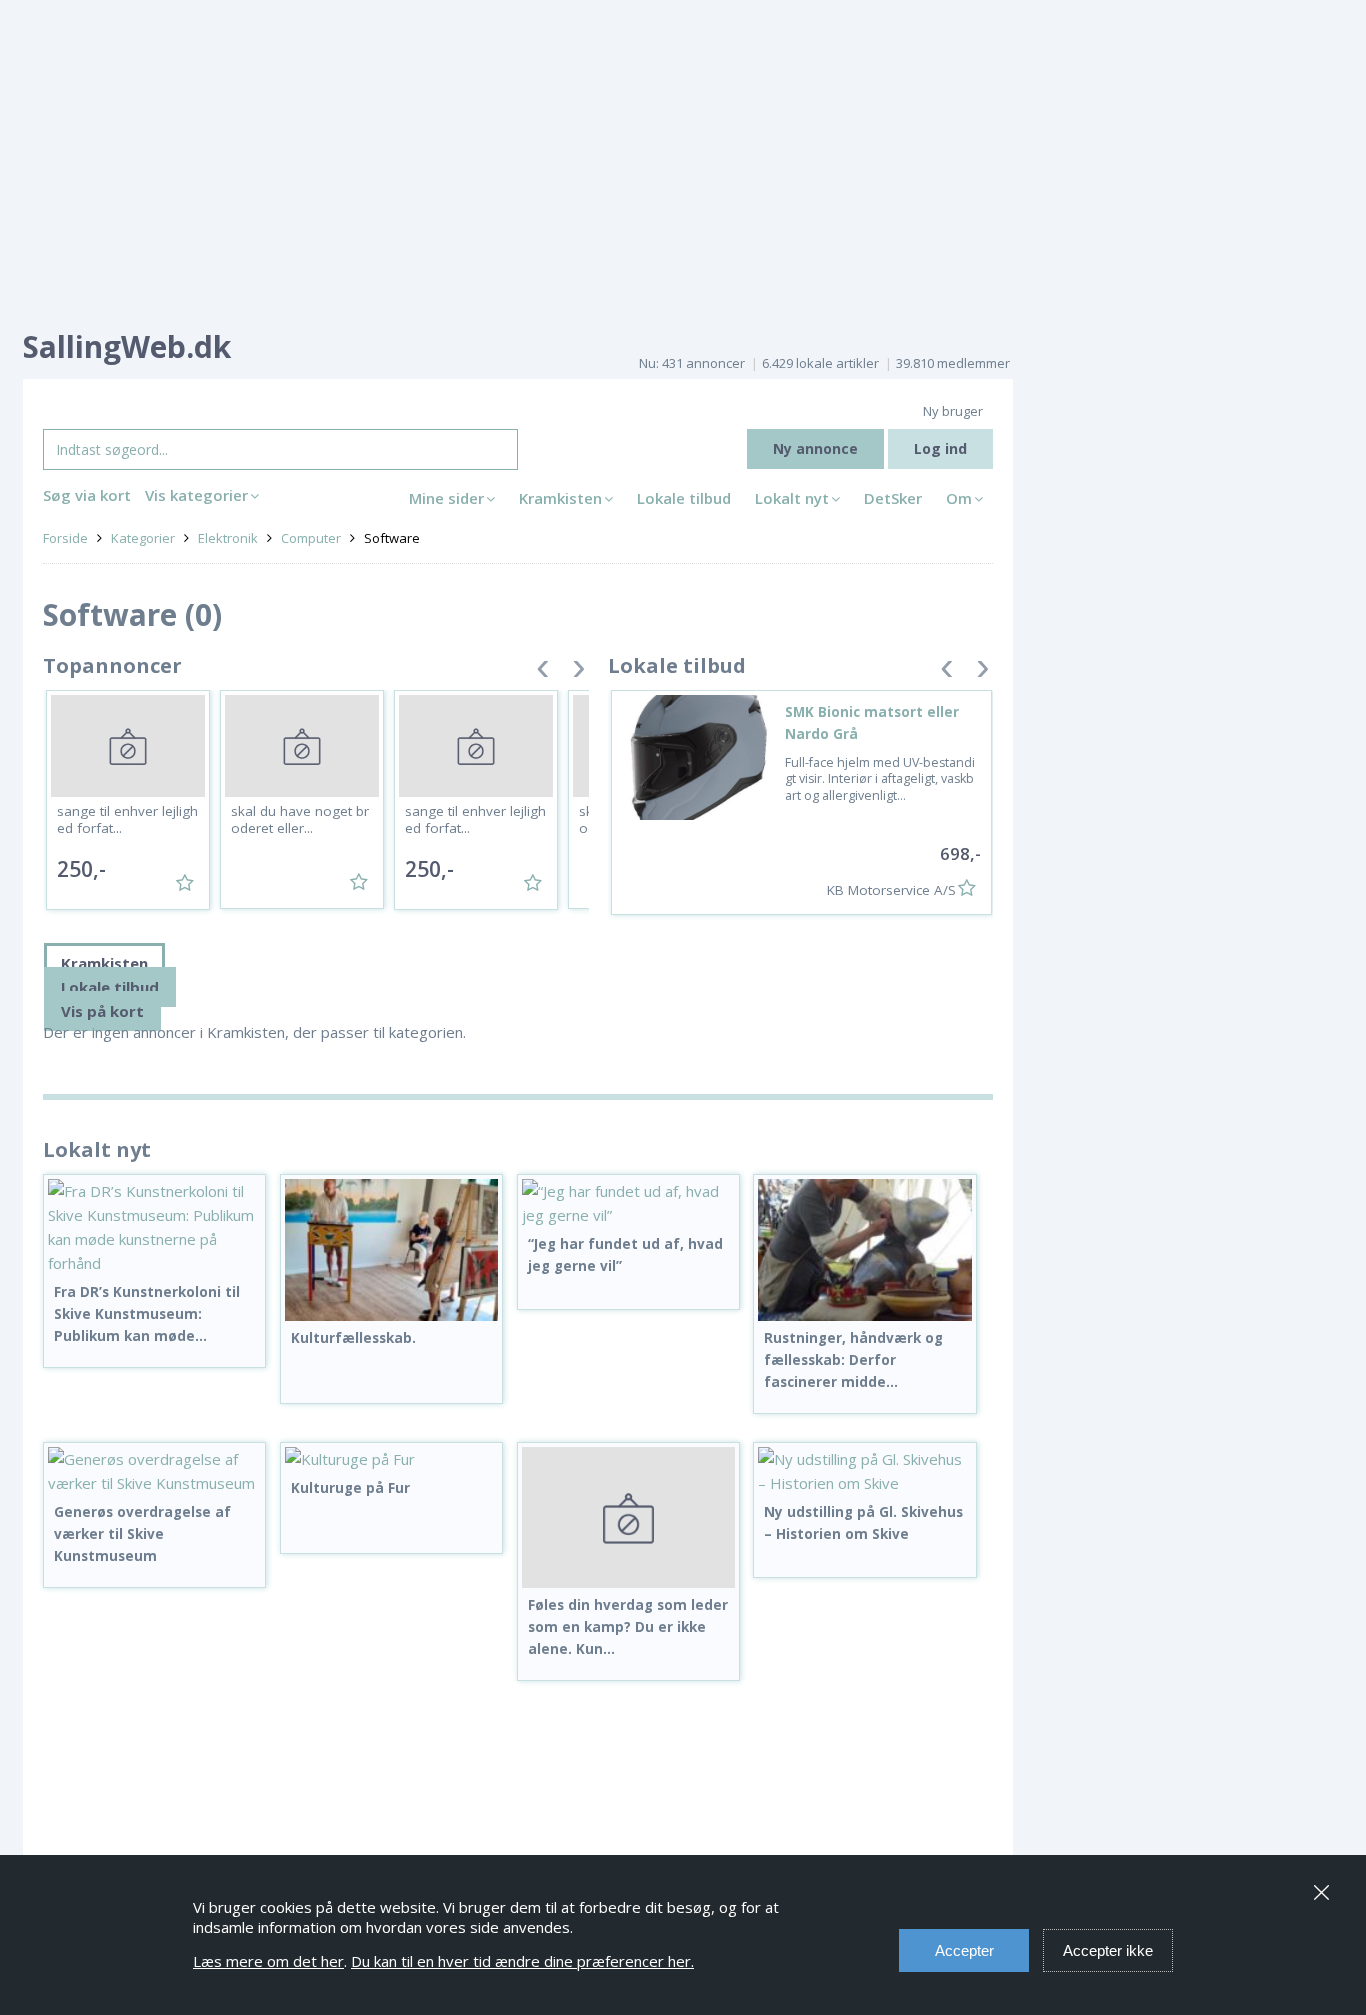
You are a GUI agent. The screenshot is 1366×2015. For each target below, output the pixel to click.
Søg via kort (87, 495)
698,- (960, 853)
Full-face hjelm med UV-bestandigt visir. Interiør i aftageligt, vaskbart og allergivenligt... (880, 779)
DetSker (893, 498)
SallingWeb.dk (127, 346)
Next (579, 672)
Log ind (940, 448)
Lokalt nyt (792, 498)
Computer (311, 538)
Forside (65, 538)
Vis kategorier (196, 495)
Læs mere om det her (268, 1961)
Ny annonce (815, 448)
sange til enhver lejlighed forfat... (127, 820)
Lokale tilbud (684, 498)
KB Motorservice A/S (891, 890)
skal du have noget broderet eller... (300, 820)
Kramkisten (560, 498)
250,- (81, 869)
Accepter (964, 1950)
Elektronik (228, 538)
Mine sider (446, 498)
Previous (543, 672)
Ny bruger (953, 411)
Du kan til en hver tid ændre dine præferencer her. (522, 1961)
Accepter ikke (1108, 1950)
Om (959, 498)
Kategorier (143, 538)
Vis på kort (102, 1011)
